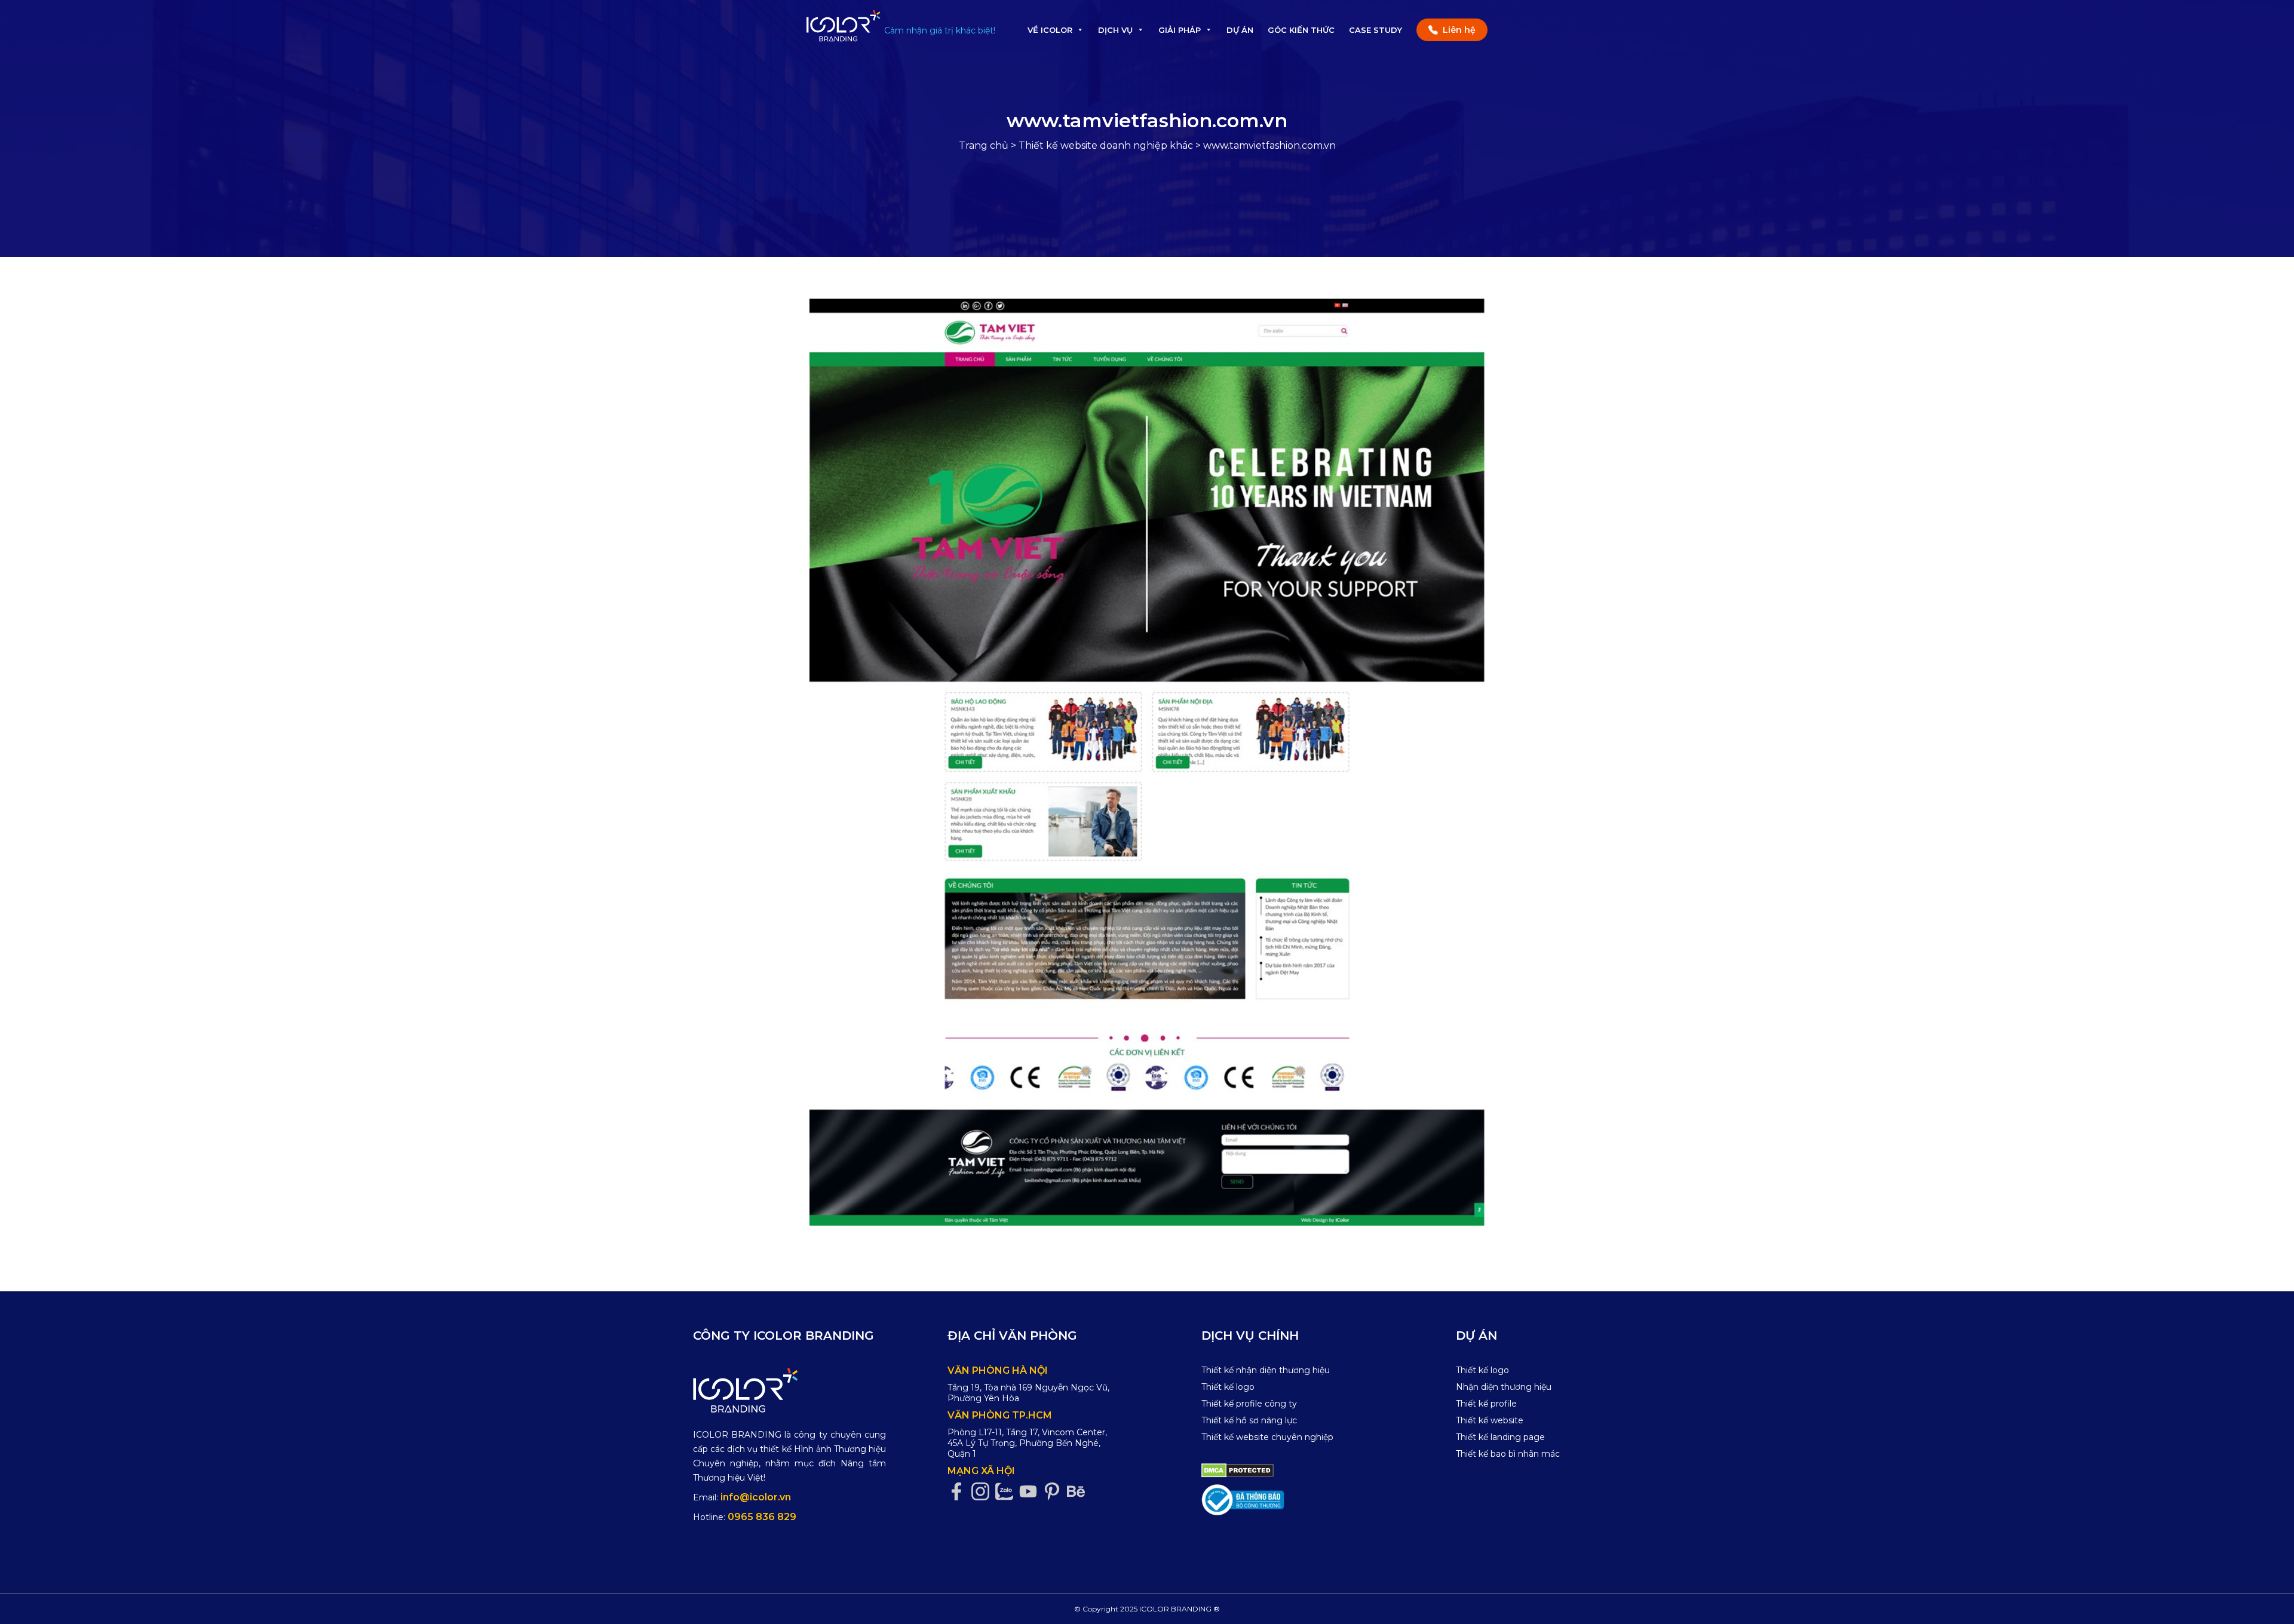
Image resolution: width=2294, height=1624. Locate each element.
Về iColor (1050, 30)
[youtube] (1031, 1492)
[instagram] (983, 1492)
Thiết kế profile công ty (1249, 1404)
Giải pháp (1180, 30)
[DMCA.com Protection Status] (1238, 1470)
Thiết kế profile (1486, 1404)
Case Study (1376, 30)
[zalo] (1007, 1492)
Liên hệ (1459, 30)
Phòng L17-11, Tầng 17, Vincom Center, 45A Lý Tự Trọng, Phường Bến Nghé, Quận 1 (1027, 1443)
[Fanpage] (959, 1492)
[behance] (1079, 1492)
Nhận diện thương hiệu (1504, 1387)
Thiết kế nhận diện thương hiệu (1266, 1370)
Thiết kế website (1490, 1420)
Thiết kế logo (1228, 1387)
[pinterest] (1055, 1492)
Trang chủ (984, 145)
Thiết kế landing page (1500, 1437)
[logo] (789, 1390)
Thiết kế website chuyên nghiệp (1267, 1437)
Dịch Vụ (1115, 30)
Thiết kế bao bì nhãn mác (1508, 1454)
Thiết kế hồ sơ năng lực (1249, 1420)
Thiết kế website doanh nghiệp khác (1106, 145)
